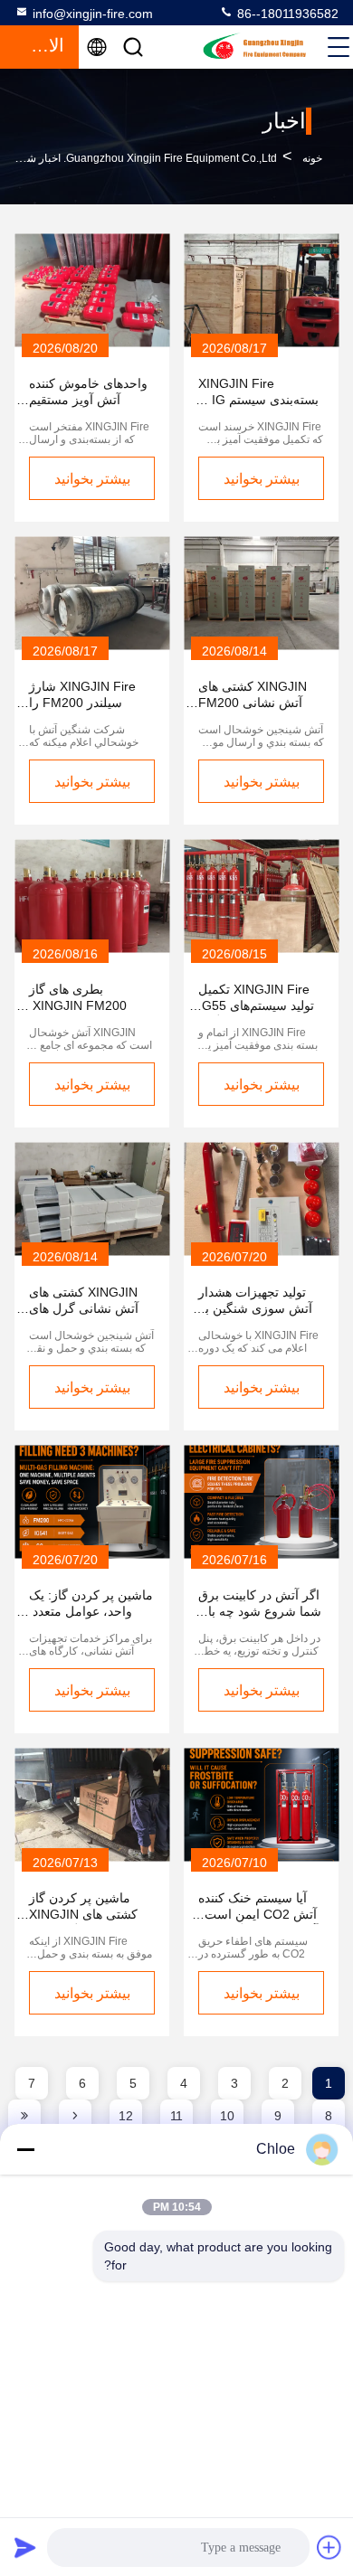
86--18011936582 (286, 14)
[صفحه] (75, 2116)
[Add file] (329, 2547)
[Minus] (25, 2149)
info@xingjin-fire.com (93, 14)
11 (176, 2116)
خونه (312, 158)
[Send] (25, 2547)
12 (126, 2116)
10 (227, 2116)
